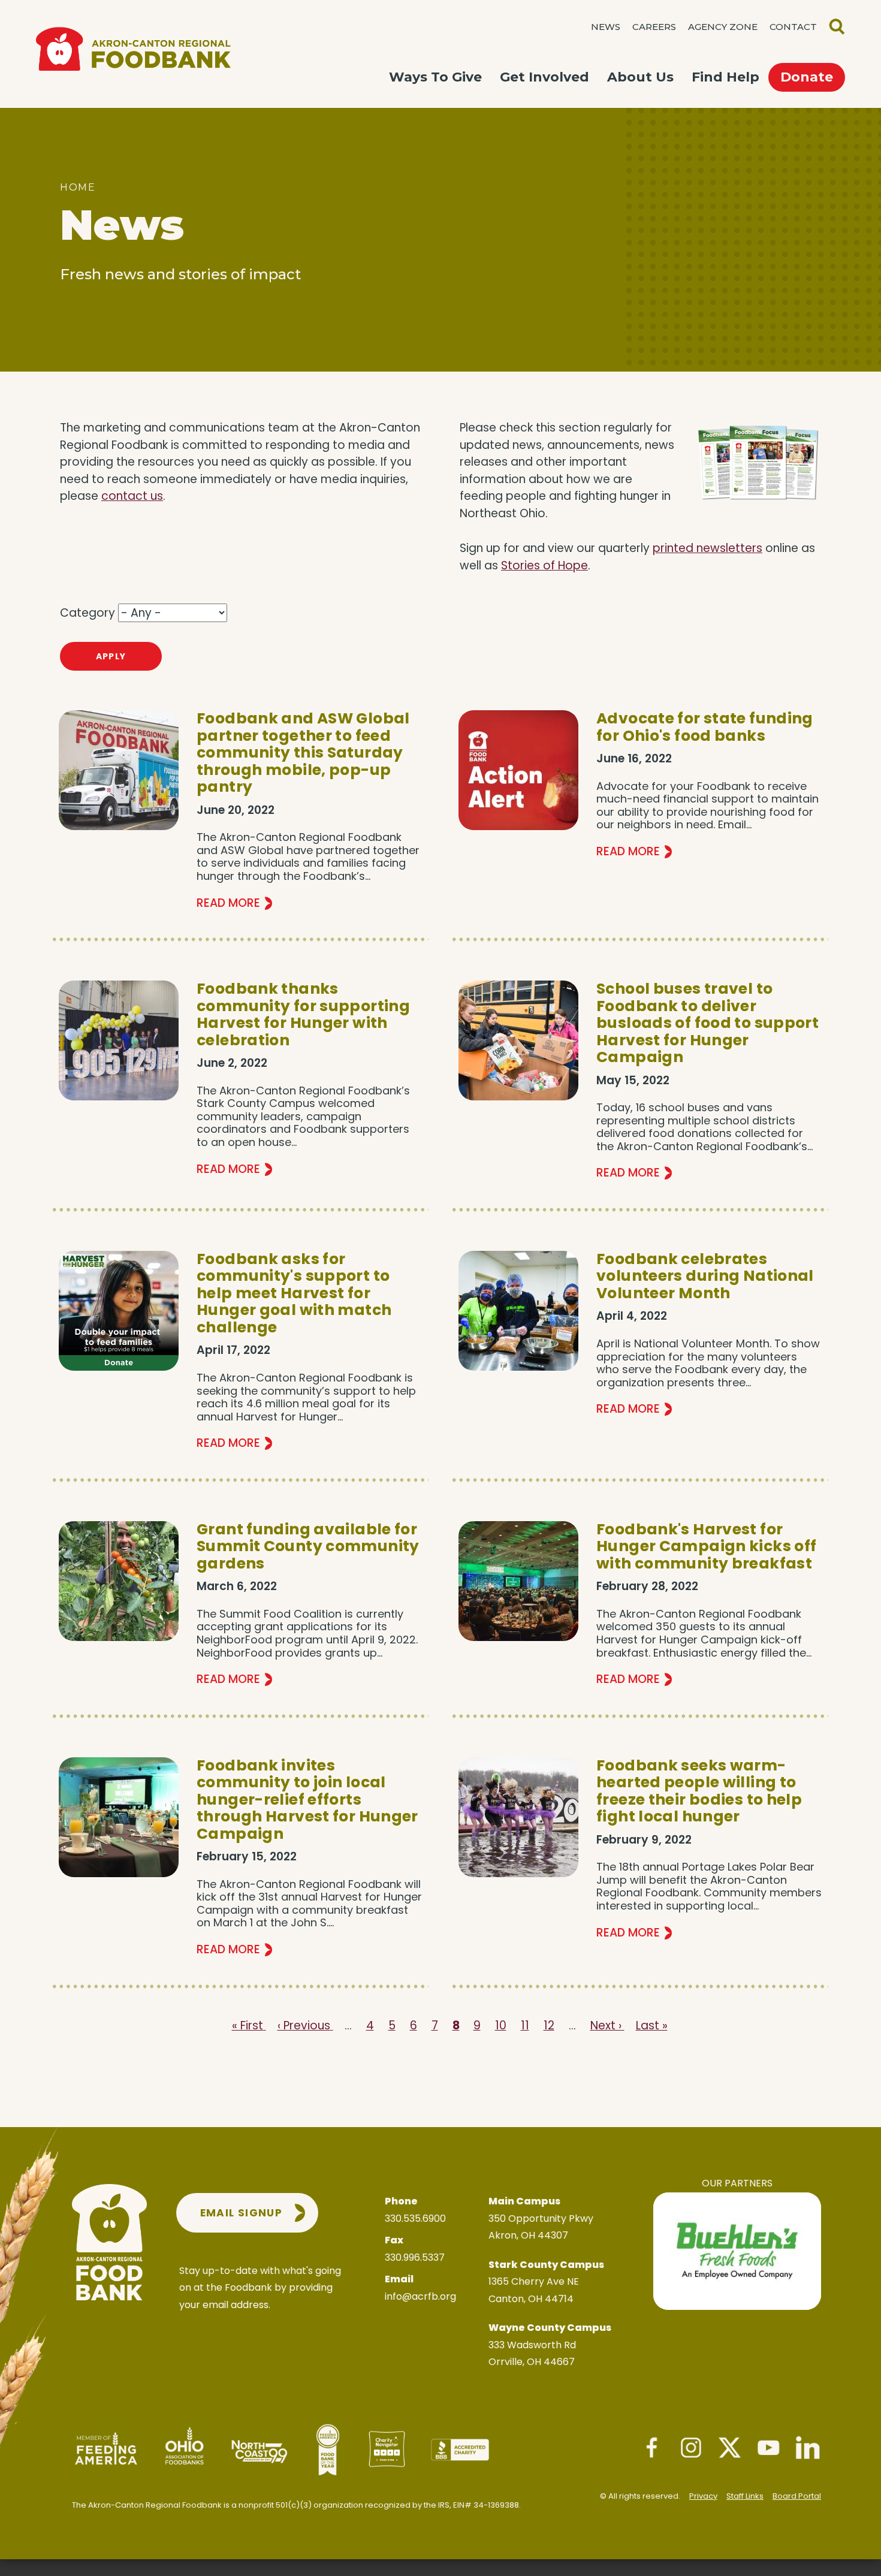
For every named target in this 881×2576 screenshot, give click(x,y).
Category (88, 613)
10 (501, 2025)
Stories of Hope (544, 565)
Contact (793, 27)
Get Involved (544, 77)
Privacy (703, 2496)
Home (78, 187)
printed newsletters (707, 548)
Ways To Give (435, 77)
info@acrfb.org (420, 2296)
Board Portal (797, 2496)
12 (549, 2025)
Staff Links (745, 2496)
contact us (132, 496)
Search (837, 27)
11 (525, 2025)
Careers (654, 27)
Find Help (725, 77)
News (606, 27)
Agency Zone (723, 27)
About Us (640, 77)
